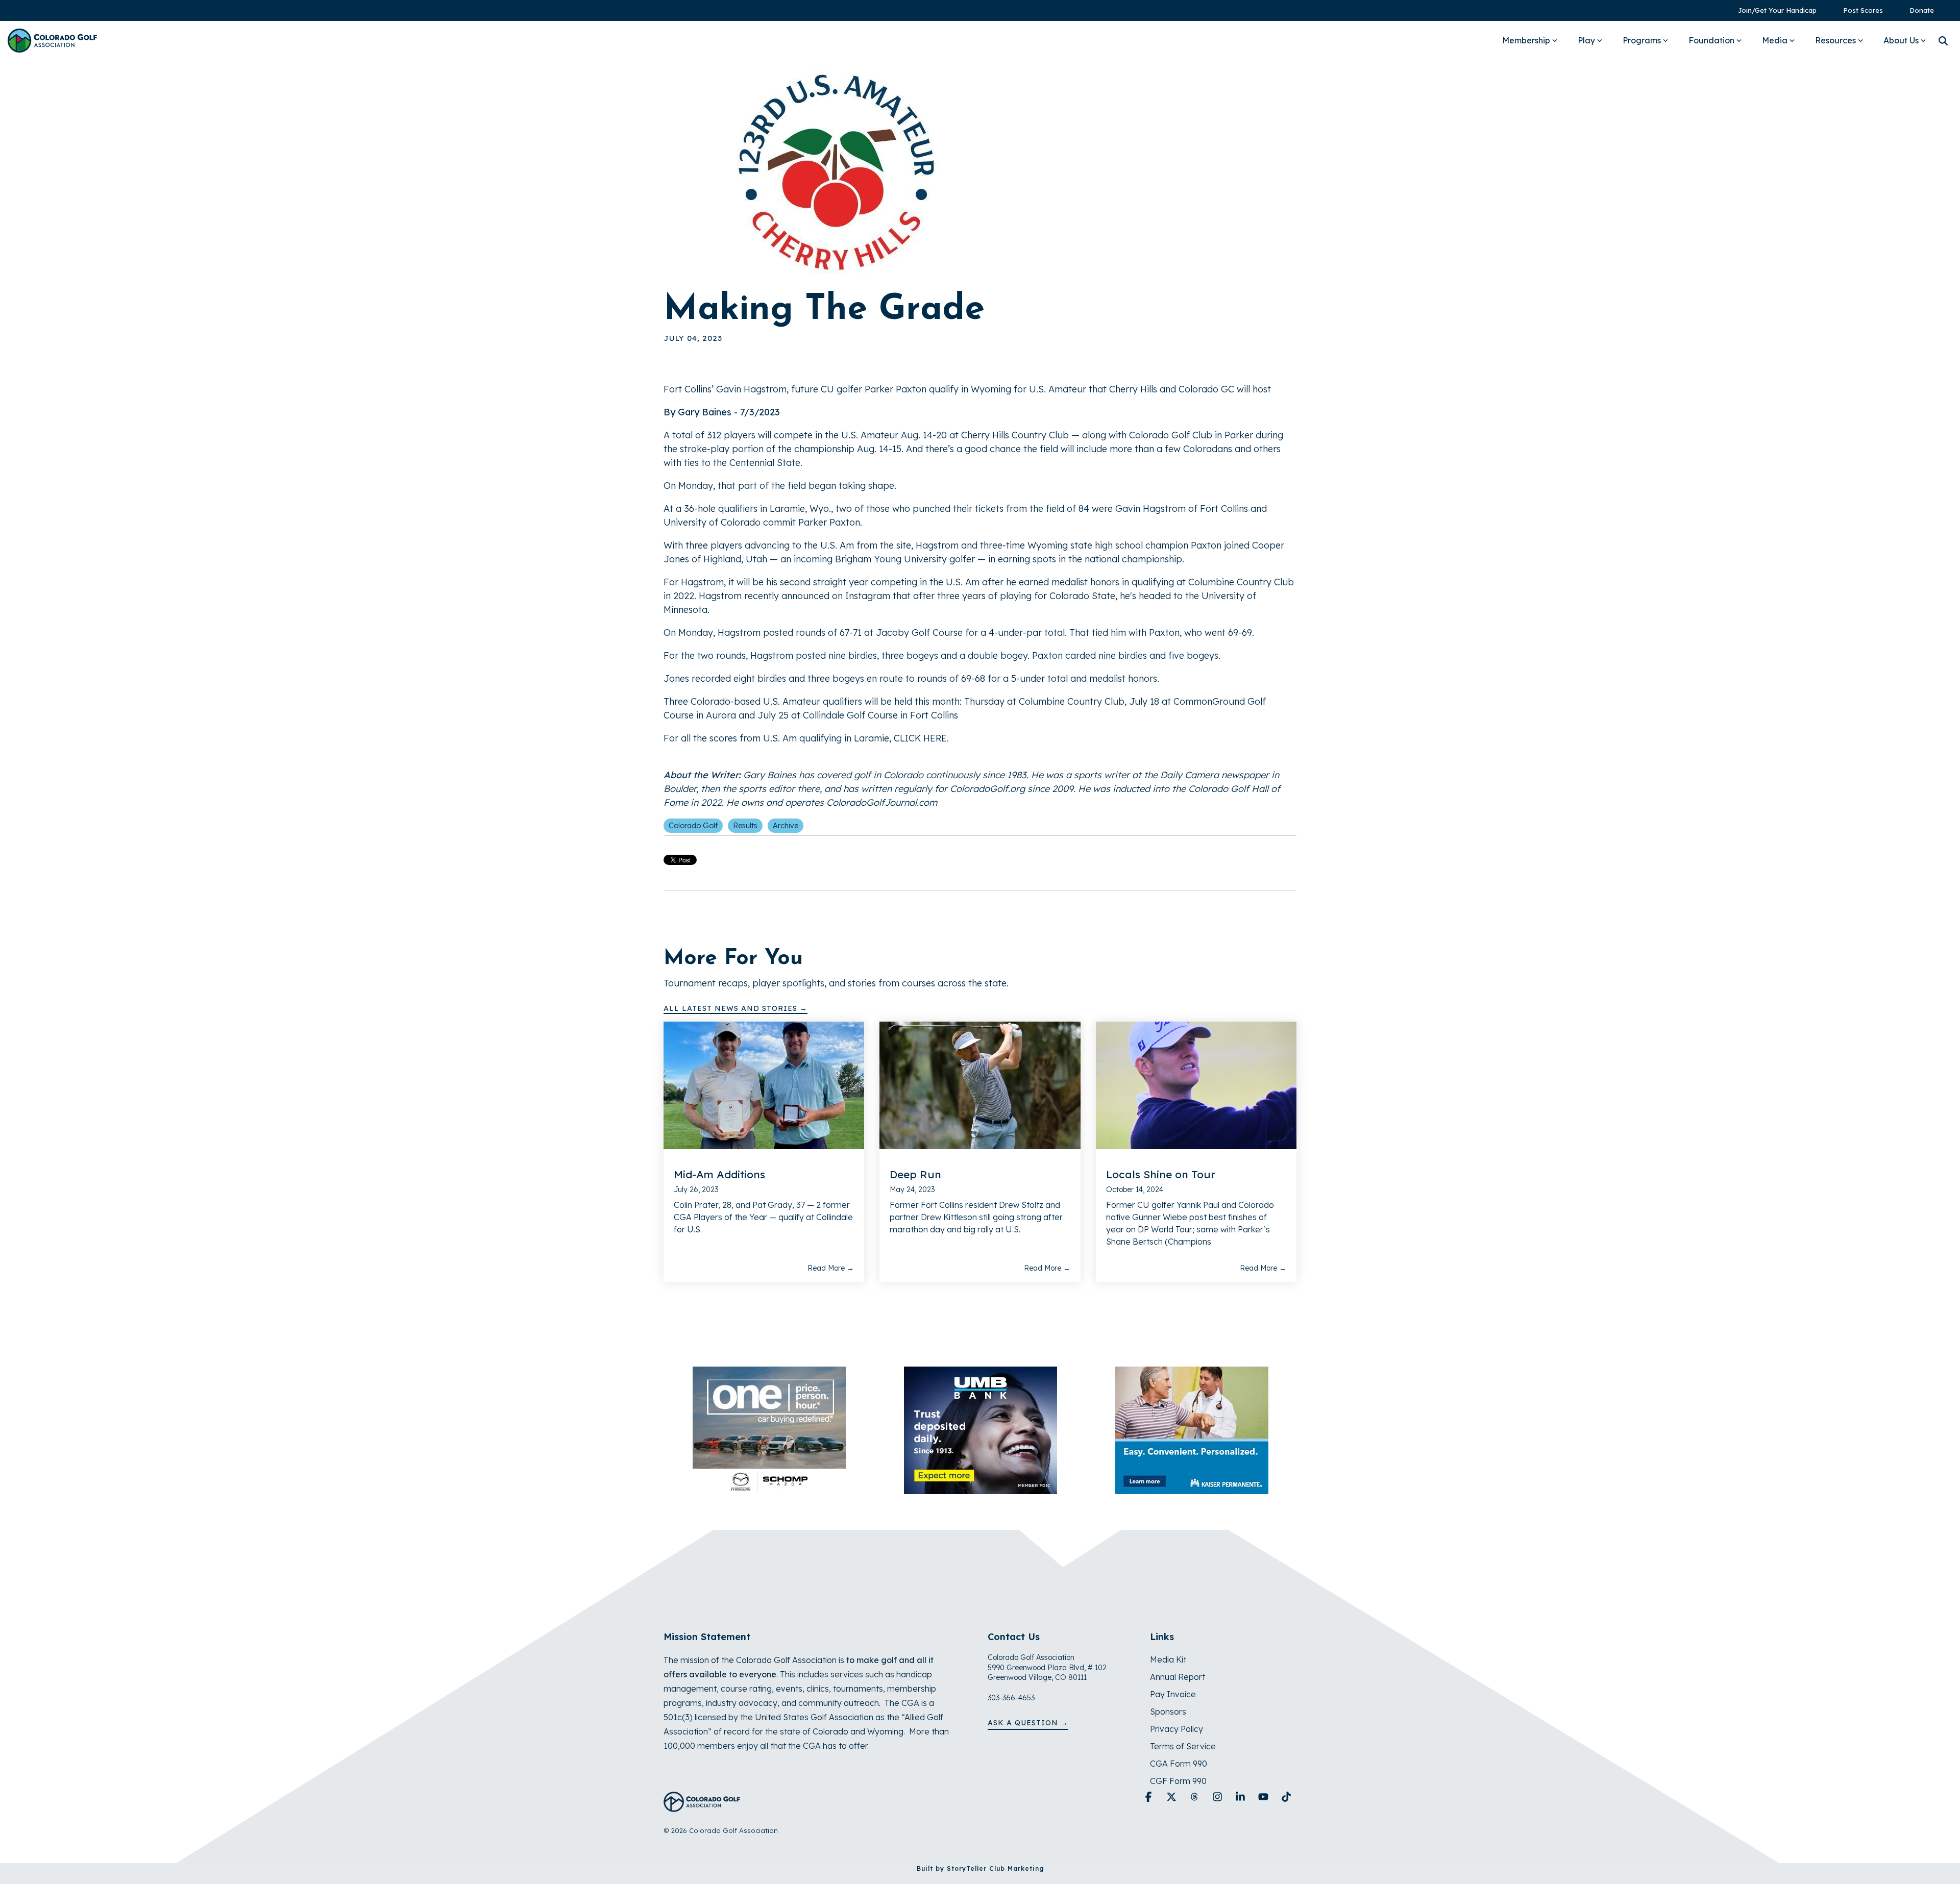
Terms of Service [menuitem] (1183, 1746)
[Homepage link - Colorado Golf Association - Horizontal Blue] (702, 1806)
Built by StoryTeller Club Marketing (980, 1868)
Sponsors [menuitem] (1168, 1712)
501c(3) (678, 1717)
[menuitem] (1772, 10)
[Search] (1943, 41)
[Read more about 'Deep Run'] (980, 1085)
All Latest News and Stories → (736, 1008)
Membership (1526, 40)
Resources (1835, 40)
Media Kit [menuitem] (1168, 1659)
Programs (1642, 40)
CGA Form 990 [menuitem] (1179, 1764)
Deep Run (915, 1174)
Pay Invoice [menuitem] (1173, 1694)
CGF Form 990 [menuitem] (1178, 1781)
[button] (1150, 1797)
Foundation (1711, 40)
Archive (786, 826)
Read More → (831, 1268)
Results (745, 826)
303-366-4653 (1011, 1698)
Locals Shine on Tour (1161, 1174)
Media (1775, 40)
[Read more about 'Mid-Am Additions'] (764, 1085)
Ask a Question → (1028, 1723)
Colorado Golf (693, 826)
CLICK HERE (920, 738)
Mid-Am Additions (719, 1174)
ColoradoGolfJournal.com (882, 802)
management (690, 1689)
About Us (1901, 40)
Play (1586, 40)
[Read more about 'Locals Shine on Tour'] (1196, 1085)
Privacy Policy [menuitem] (1177, 1729)
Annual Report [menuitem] (1178, 1677)
